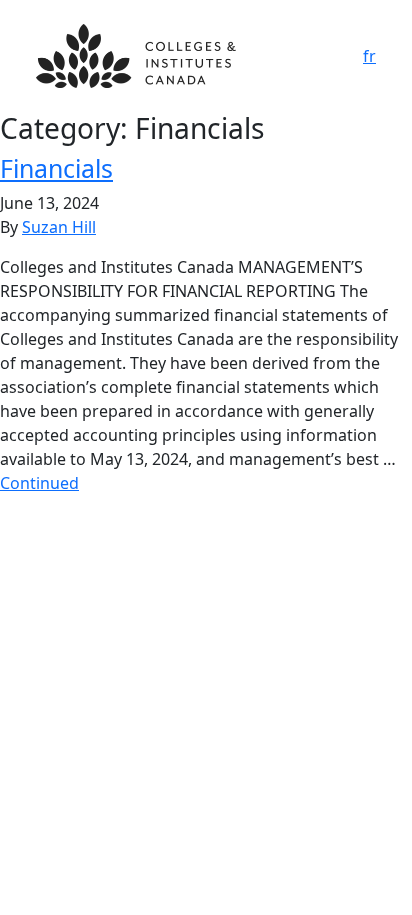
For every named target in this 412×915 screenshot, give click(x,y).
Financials (56, 168)
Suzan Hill (59, 227)
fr (369, 56)
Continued (39, 483)
